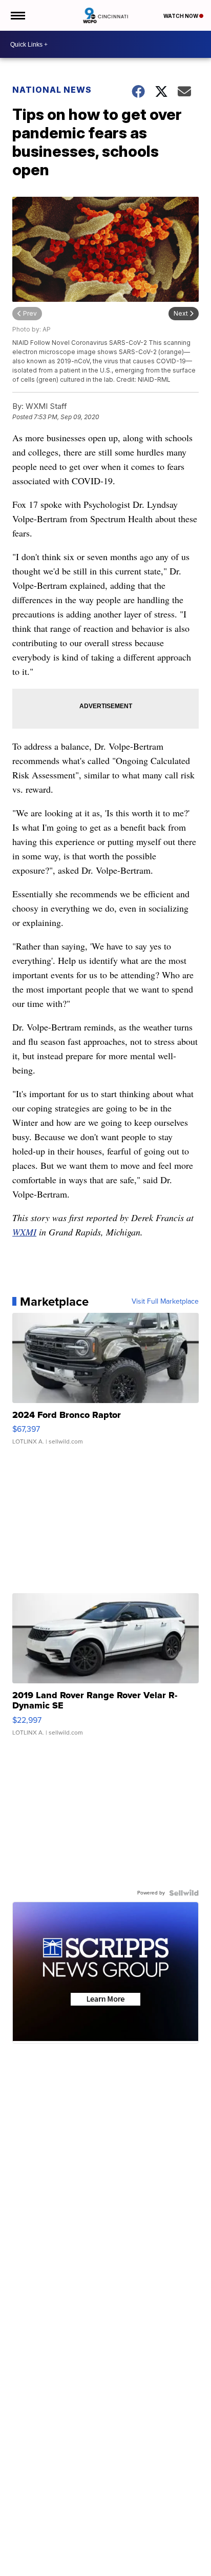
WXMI (24, 1232)
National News (52, 90)
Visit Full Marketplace (165, 1302)
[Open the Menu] (17, 15)
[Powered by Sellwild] (184, 1893)
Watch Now (181, 16)
